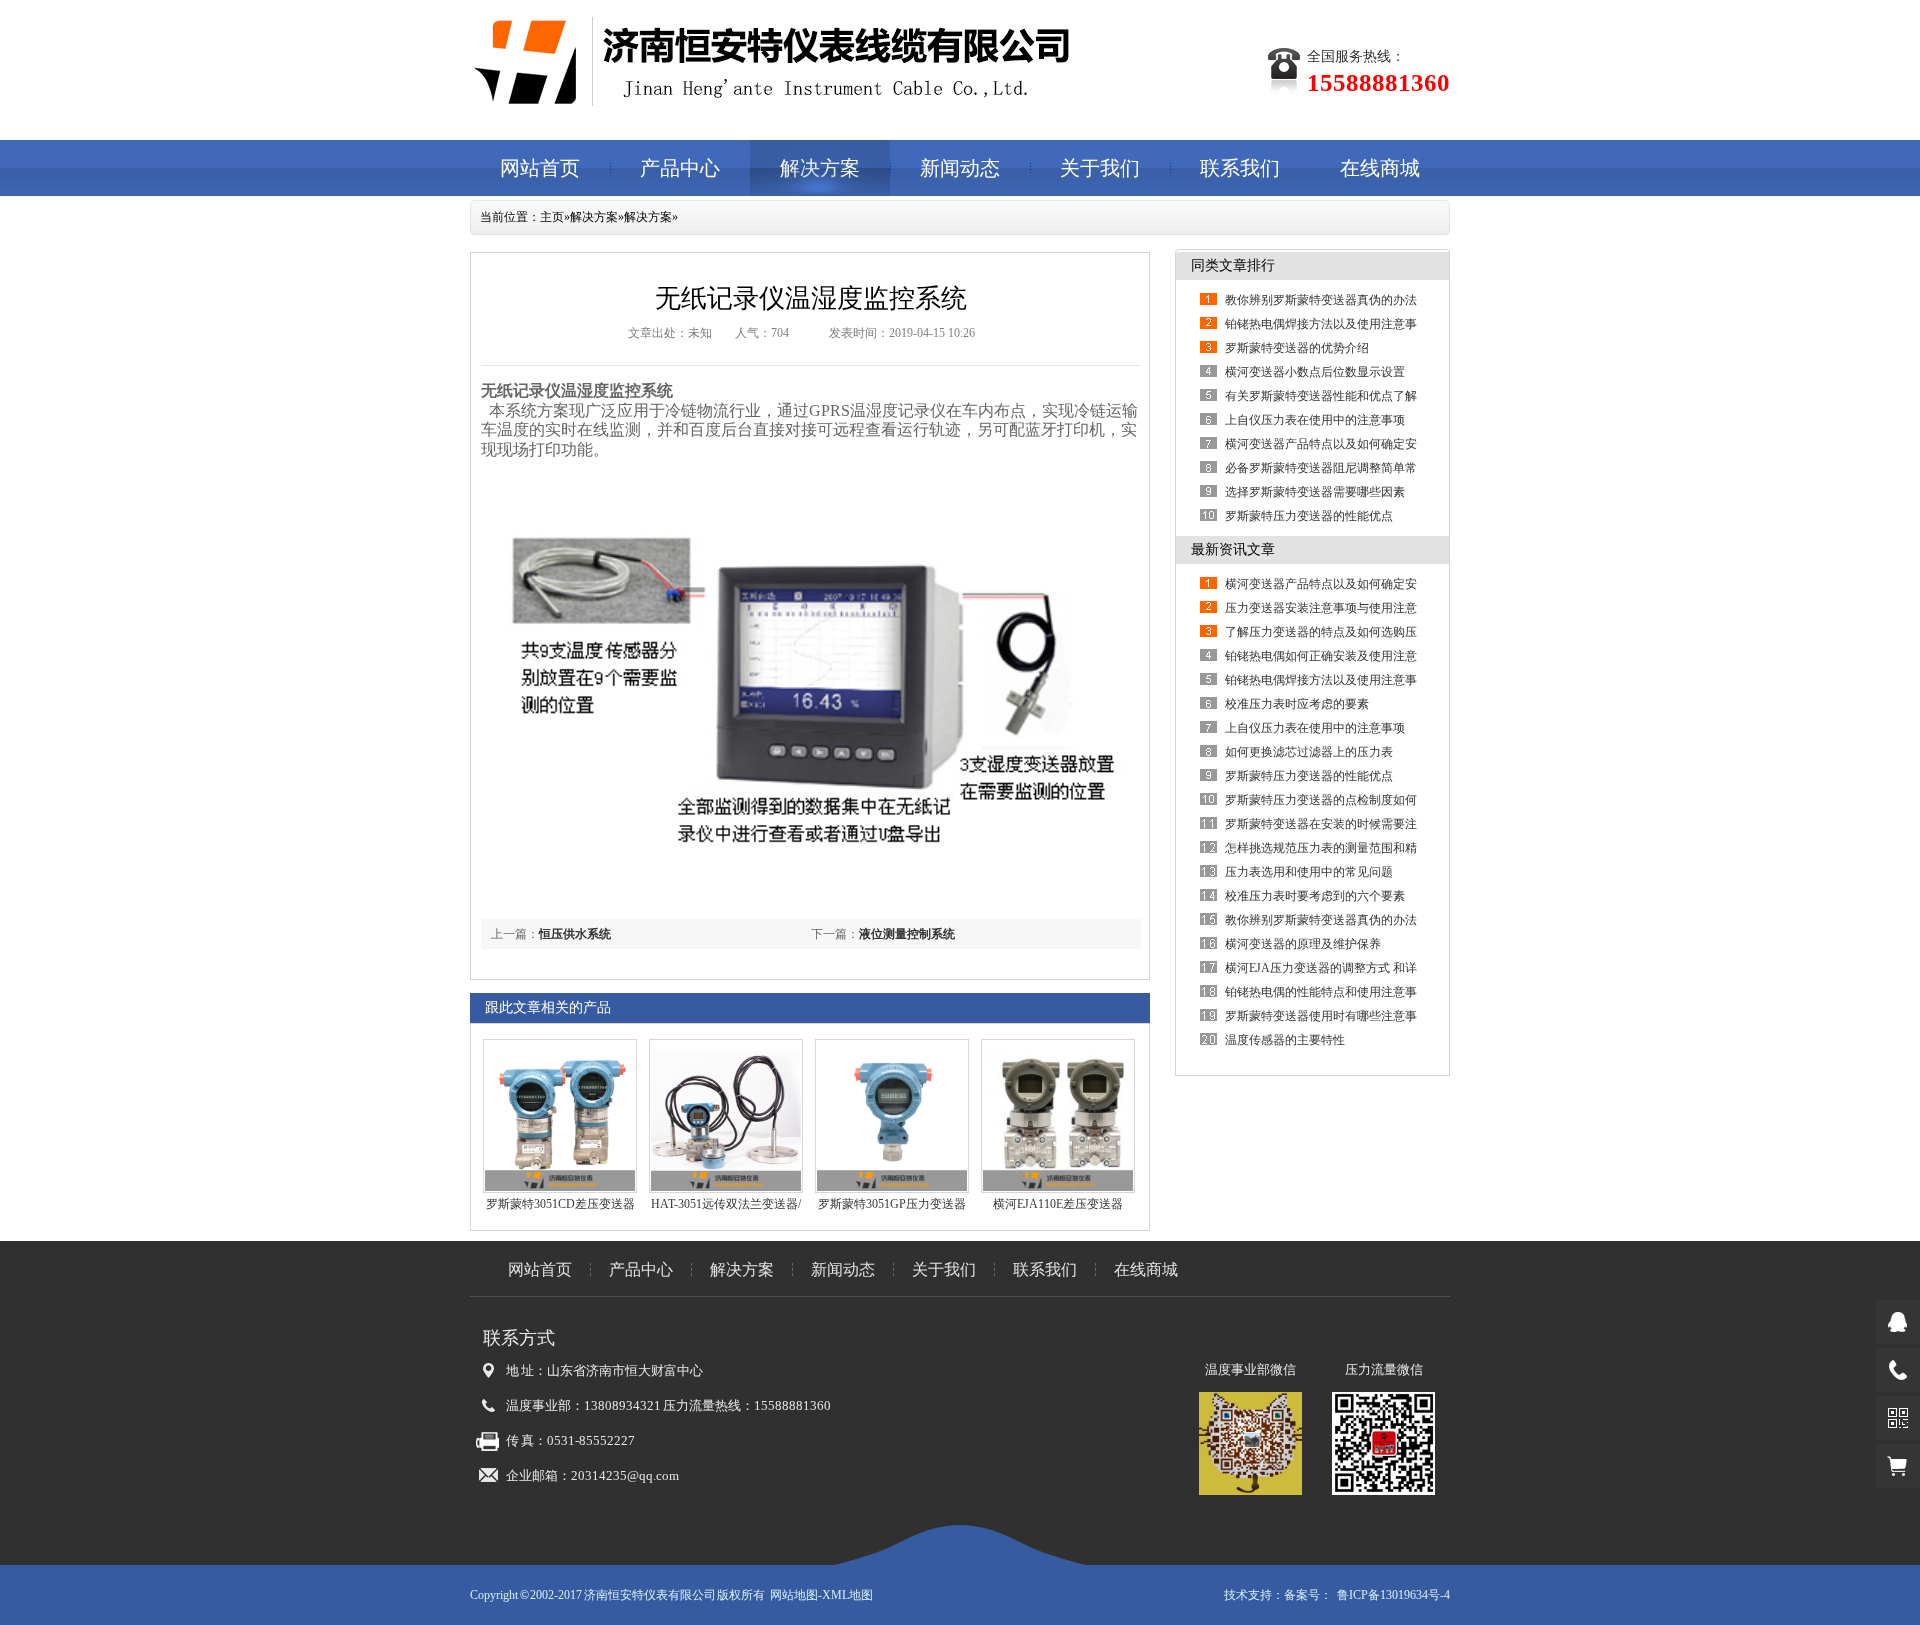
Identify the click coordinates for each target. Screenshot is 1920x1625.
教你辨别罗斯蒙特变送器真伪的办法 (1321, 300)
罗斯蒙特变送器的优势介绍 (1297, 348)
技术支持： (1254, 1595)
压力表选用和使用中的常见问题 (1309, 872)
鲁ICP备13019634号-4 (1393, 1595)
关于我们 (1100, 168)
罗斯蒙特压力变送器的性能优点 (1309, 516)
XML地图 (847, 1595)
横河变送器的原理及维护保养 (1303, 944)
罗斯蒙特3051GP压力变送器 (892, 1204)
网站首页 (540, 168)
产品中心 (680, 168)
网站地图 (794, 1595)
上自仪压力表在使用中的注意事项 (1315, 420)
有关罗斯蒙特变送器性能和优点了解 (1321, 396)
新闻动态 (960, 168)
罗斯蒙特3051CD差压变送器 (560, 1204)
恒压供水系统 (575, 934)
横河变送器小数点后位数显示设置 (1315, 372)
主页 (552, 217)
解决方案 (820, 168)
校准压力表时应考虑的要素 (1297, 704)
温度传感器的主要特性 (1285, 1040)
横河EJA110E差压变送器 (1058, 1204)
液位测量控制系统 (907, 934)
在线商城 (1380, 168)
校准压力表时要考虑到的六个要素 (1327, 896)
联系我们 (1240, 168)
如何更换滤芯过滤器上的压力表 (1309, 752)
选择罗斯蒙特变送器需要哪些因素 (1315, 492)
